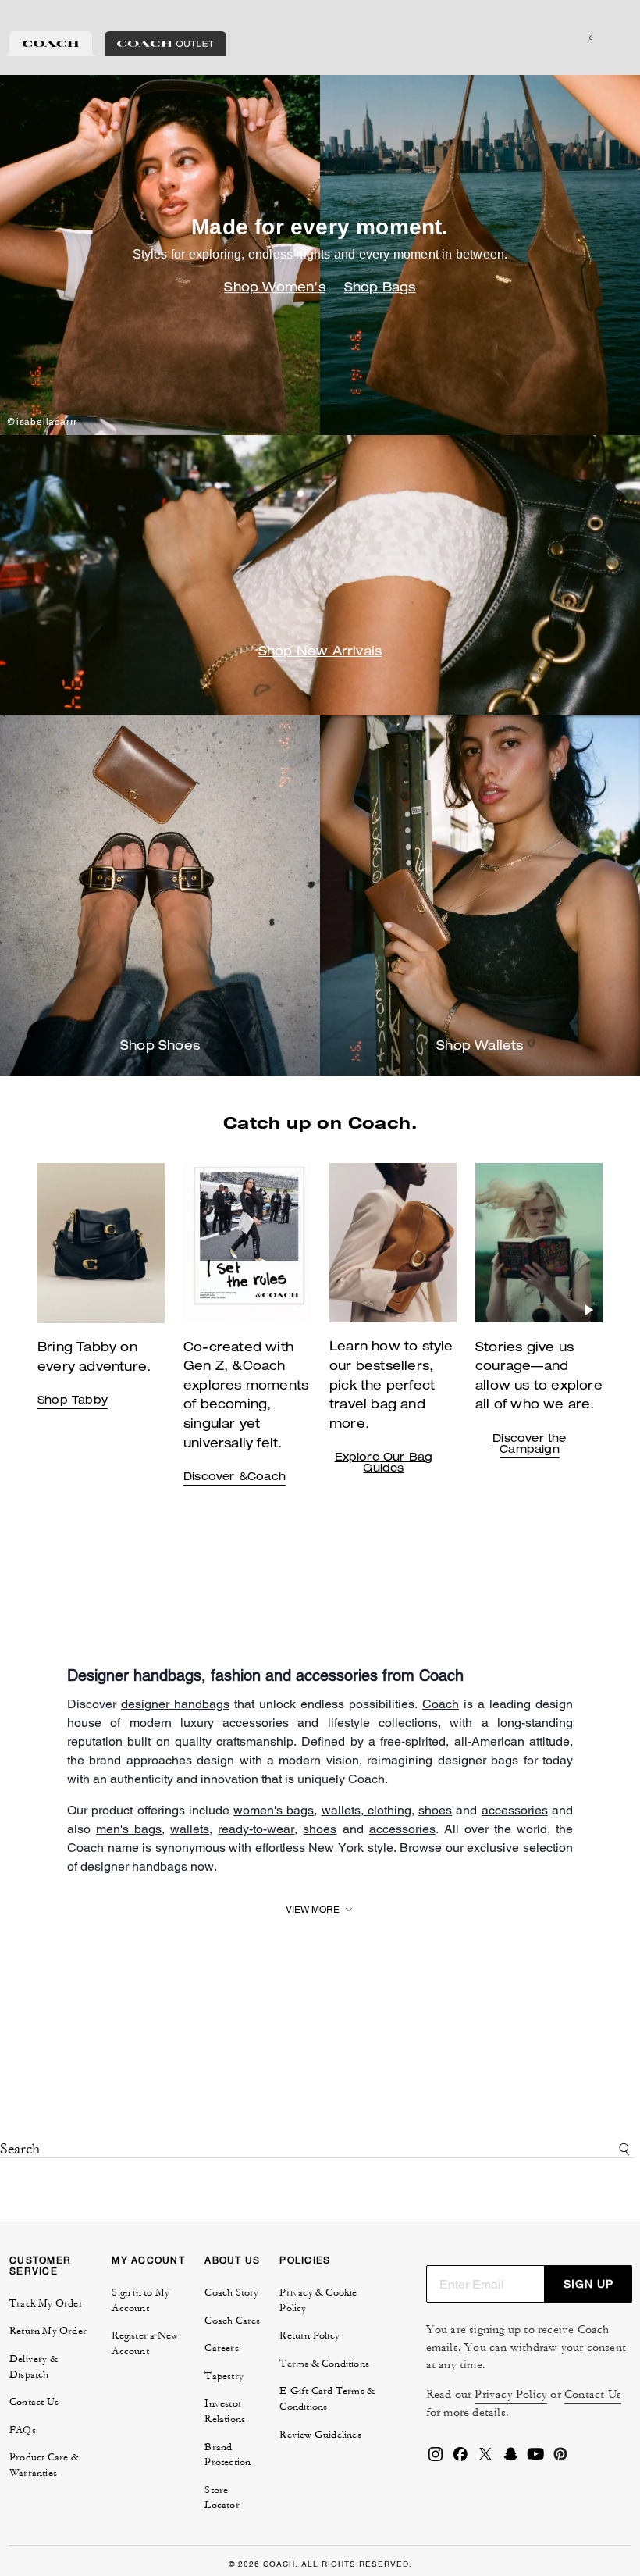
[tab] (51, 44)
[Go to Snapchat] (510, 2459)
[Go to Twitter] (485, 2459)
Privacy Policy (511, 2394)
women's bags (274, 1810)
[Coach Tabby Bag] (247, 1243)
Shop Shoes (160, 1047)
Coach (441, 1704)
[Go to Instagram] (436, 2459)
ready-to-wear (256, 1829)
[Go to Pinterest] (560, 2459)
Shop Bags (380, 289)
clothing (388, 1810)
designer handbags (175, 1704)
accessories (515, 1810)
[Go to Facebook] (460, 2459)
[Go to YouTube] (535, 2459)
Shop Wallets (480, 1047)
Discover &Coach (235, 1478)
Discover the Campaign (529, 1445)
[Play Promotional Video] (297, 1310)
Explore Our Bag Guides (384, 1464)
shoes (435, 1810)
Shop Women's (274, 289)
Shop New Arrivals (320, 653)
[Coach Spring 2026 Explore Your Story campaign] (539, 1243)
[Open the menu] (612, 37)
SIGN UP (588, 2284)
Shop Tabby (73, 1401)
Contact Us (593, 2394)
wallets (341, 1810)
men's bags (129, 1829)
